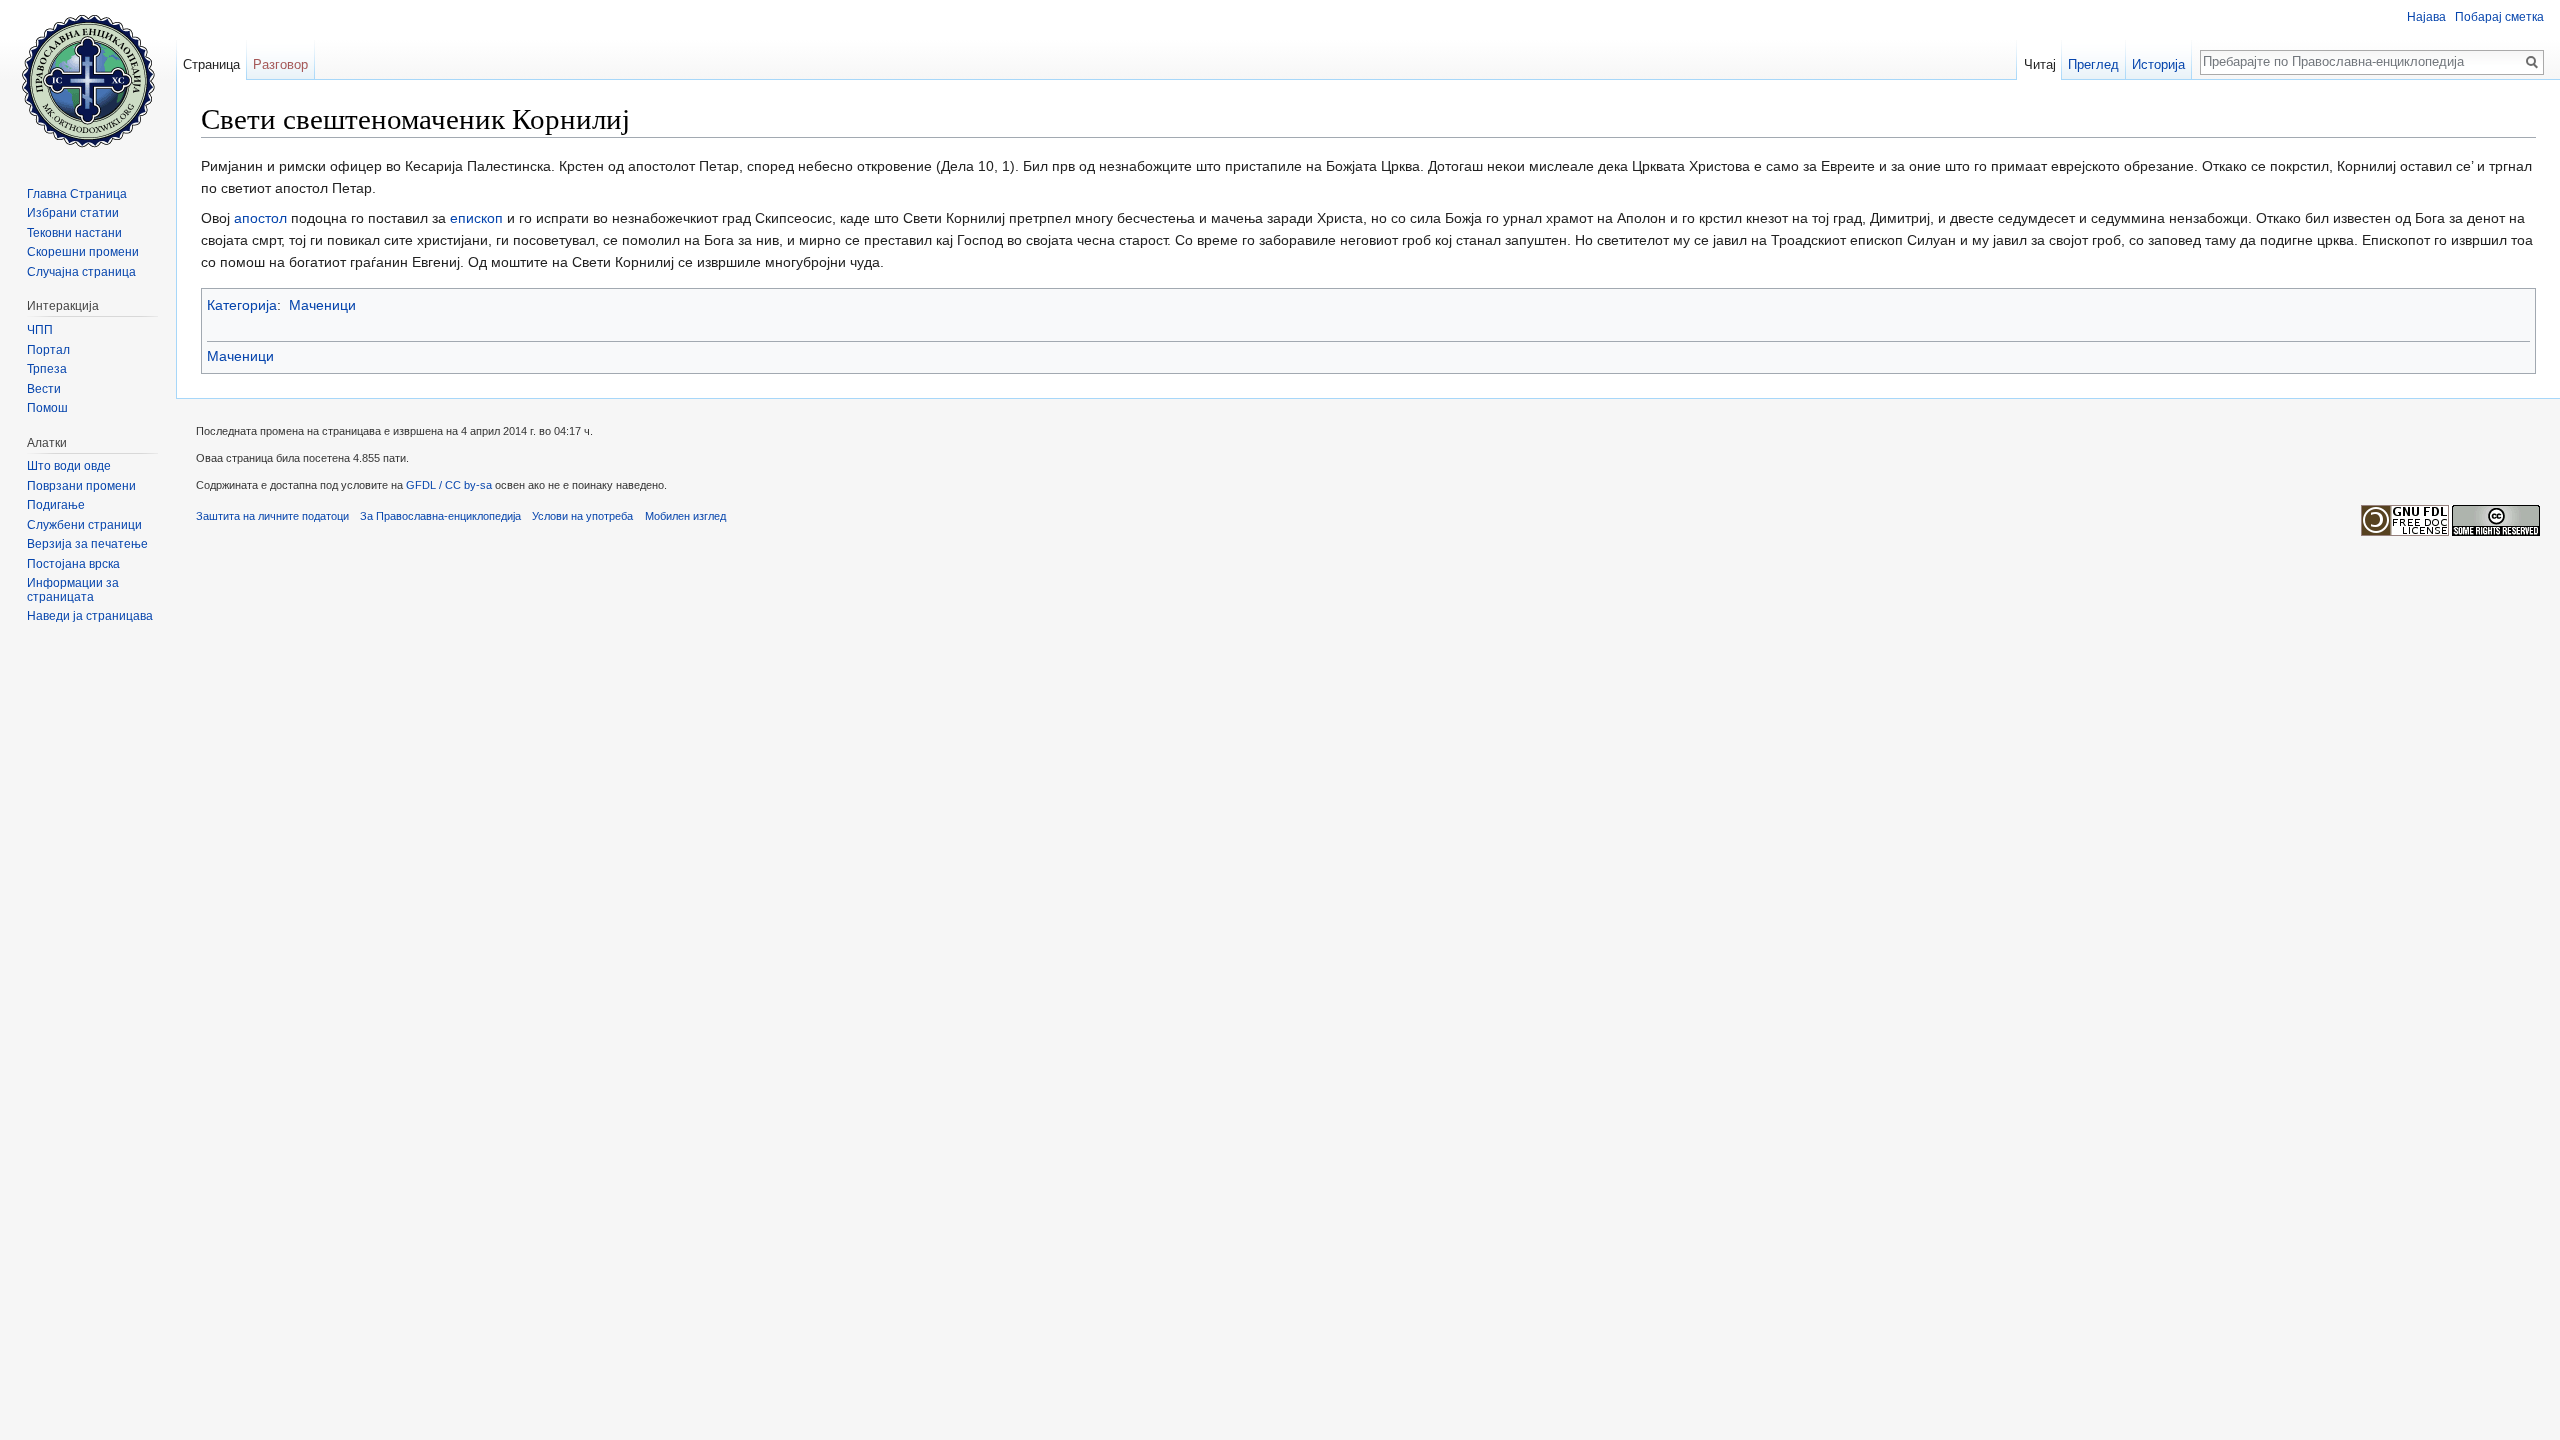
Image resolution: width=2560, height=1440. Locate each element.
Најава (2426, 17)
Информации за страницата (73, 590)
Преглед (2093, 64)
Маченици (322, 305)
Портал (48, 350)
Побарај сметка (2499, 17)
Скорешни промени (83, 252)
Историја (2158, 64)
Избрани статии (73, 213)
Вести (44, 389)
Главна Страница (77, 194)
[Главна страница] (88, 80)
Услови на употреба (582, 516)
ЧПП (40, 330)
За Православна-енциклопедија (440, 516)
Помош (47, 408)
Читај (2040, 64)
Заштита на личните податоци (272, 516)
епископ (476, 218)
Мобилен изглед (685, 516)
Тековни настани (74, 233)
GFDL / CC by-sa (449, 485)
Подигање (56, 505)
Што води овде (69, 466)
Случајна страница (81, 272)
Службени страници (84, 525)
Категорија (242, 305)
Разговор (280, 64)
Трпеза (47, 369)
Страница (211, 64)
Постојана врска (73, 564)
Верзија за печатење (87, 544)
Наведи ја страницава (90, 616)
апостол (260, 218)
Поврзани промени (81, 486)
